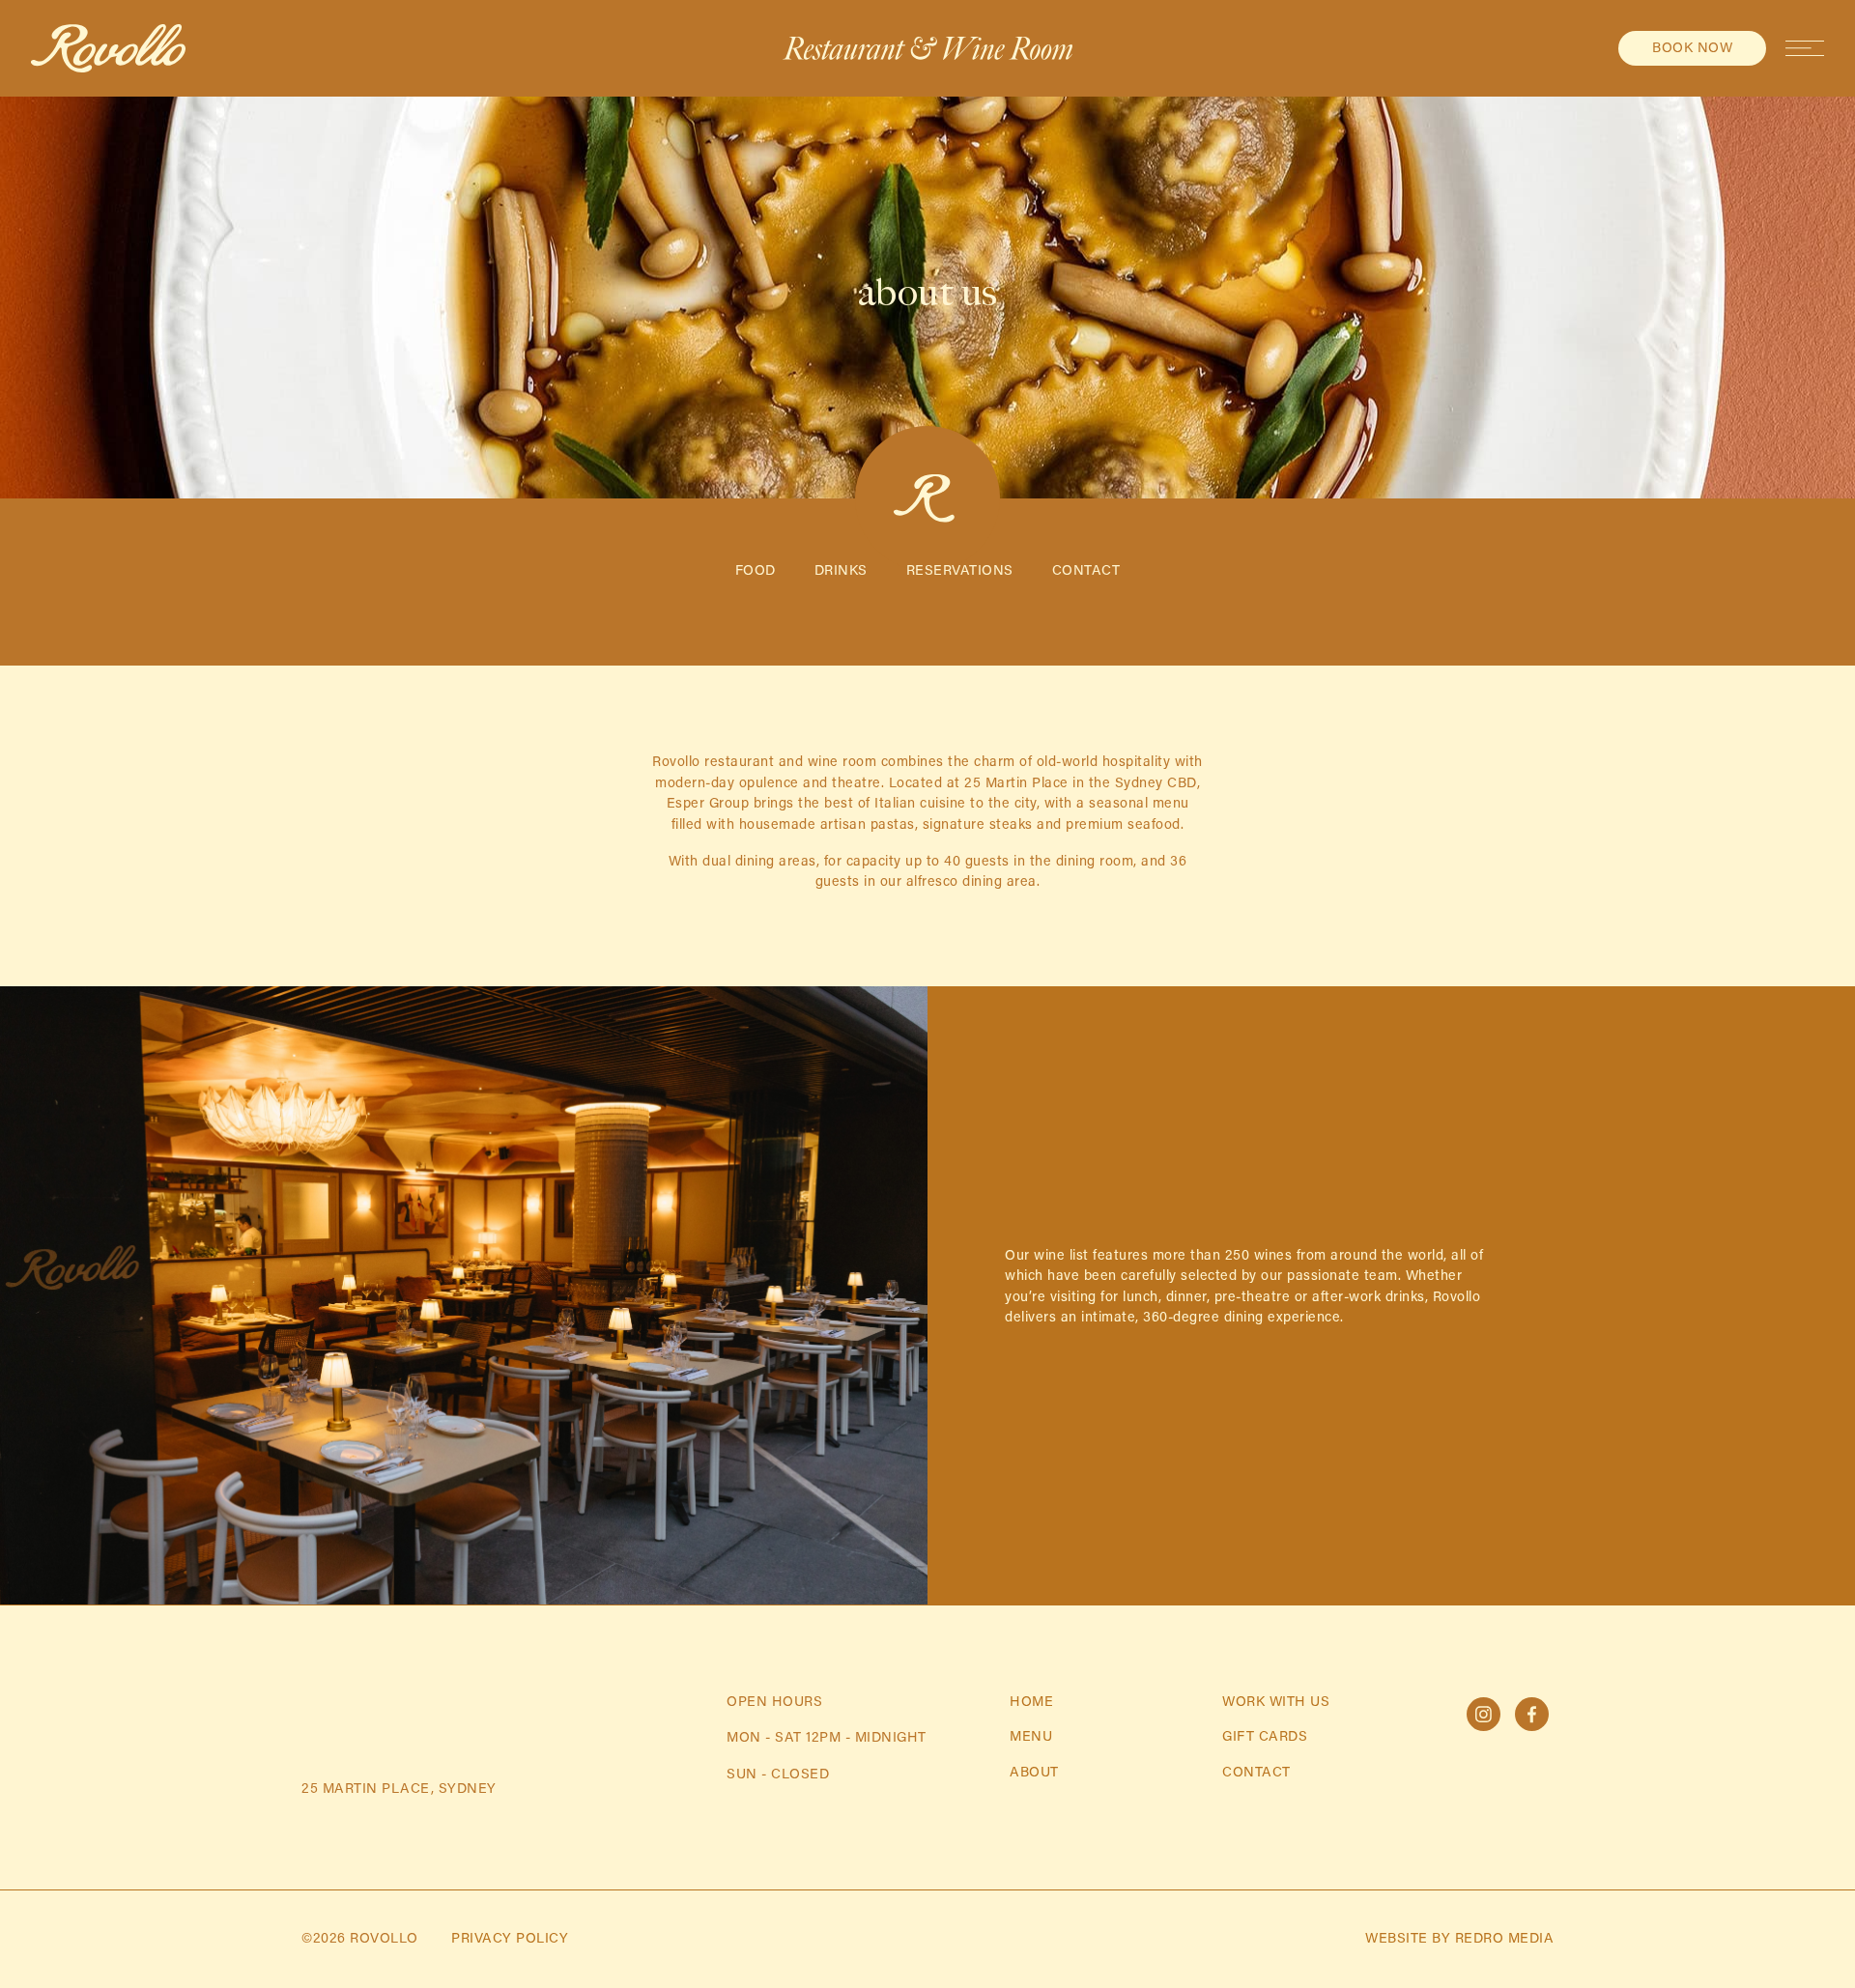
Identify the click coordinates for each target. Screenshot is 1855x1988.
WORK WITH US (1276, 1703)
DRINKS (841, 571)
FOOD (756, 571)
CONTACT (1086, 571)
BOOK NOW (1692, 49)
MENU (1031, 1737)
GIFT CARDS (1265, 1737)
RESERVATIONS (960, 571)
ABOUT (1034, 1773)
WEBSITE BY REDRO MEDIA (1459, 1939)
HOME (1031, 1703)
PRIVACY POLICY (510, 1939)
